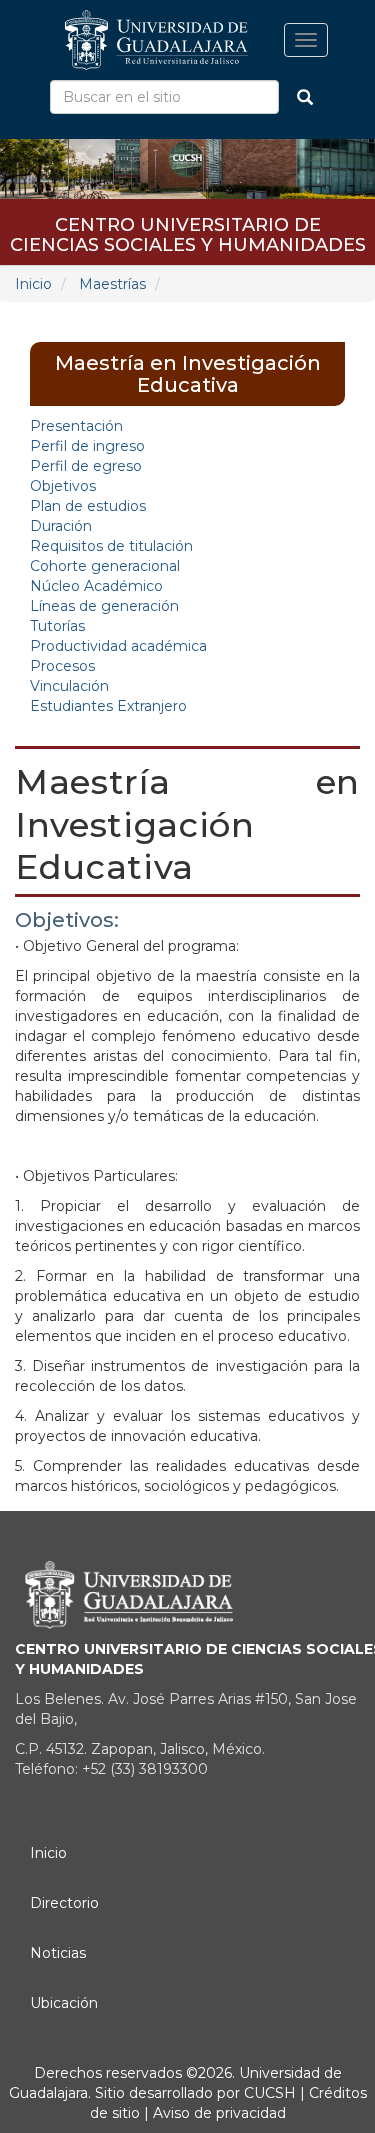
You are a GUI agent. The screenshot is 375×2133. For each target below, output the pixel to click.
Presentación (76, 426)
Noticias (58, 1953)
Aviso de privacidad (217, 2113)
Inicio (33, 284)
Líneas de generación (104, 606)
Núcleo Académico (96, 586)
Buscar (305, 97)
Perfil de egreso (86, 466)
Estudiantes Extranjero (108, 706)
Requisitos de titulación (111, 546)
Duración (61, 526)
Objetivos (63, 486)
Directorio (64, 1903)
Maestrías (112, 284)
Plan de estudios (88, 506)
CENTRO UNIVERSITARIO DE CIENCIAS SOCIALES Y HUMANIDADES (188, 231)
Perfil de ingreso (87, 446)
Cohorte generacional (105, 566)
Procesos (62, 666)
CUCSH (270, 2093)
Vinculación (69, 686)
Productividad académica (118, 646)
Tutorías (57, 626)
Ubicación (64, 2003)
